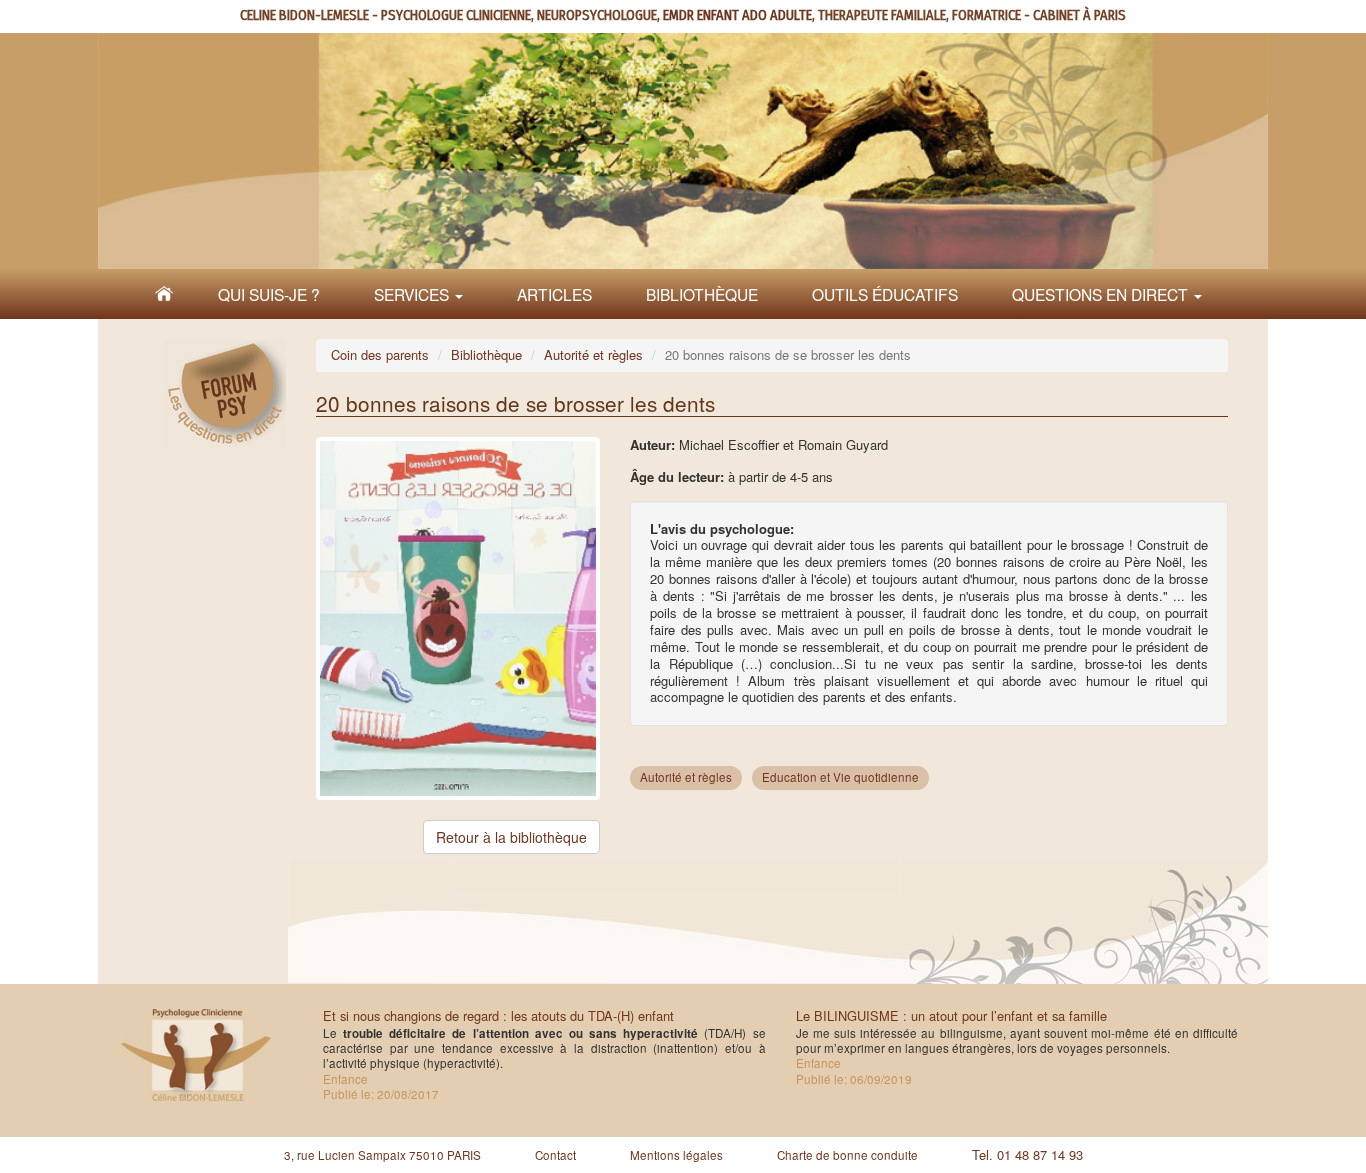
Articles (554, 294)
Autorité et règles (593, 354)
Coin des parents (380, 354)
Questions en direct (1102, 294)
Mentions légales (676, 1155)
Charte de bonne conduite (847, 1155)
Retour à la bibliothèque (511, 837)
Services (413, 294)
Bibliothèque (702, 294)
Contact (555, 1155)
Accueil (164, 294)
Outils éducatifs (885, 294)
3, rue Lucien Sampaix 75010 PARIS (382, 1155)
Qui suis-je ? (269, 294)
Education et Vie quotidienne (840, 777)
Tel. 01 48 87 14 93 (1027, 1154)
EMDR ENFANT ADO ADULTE (737, 15)
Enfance (345, 1079)
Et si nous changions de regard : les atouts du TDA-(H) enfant (498, 1015)
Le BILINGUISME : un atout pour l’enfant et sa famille (951, 1015)
